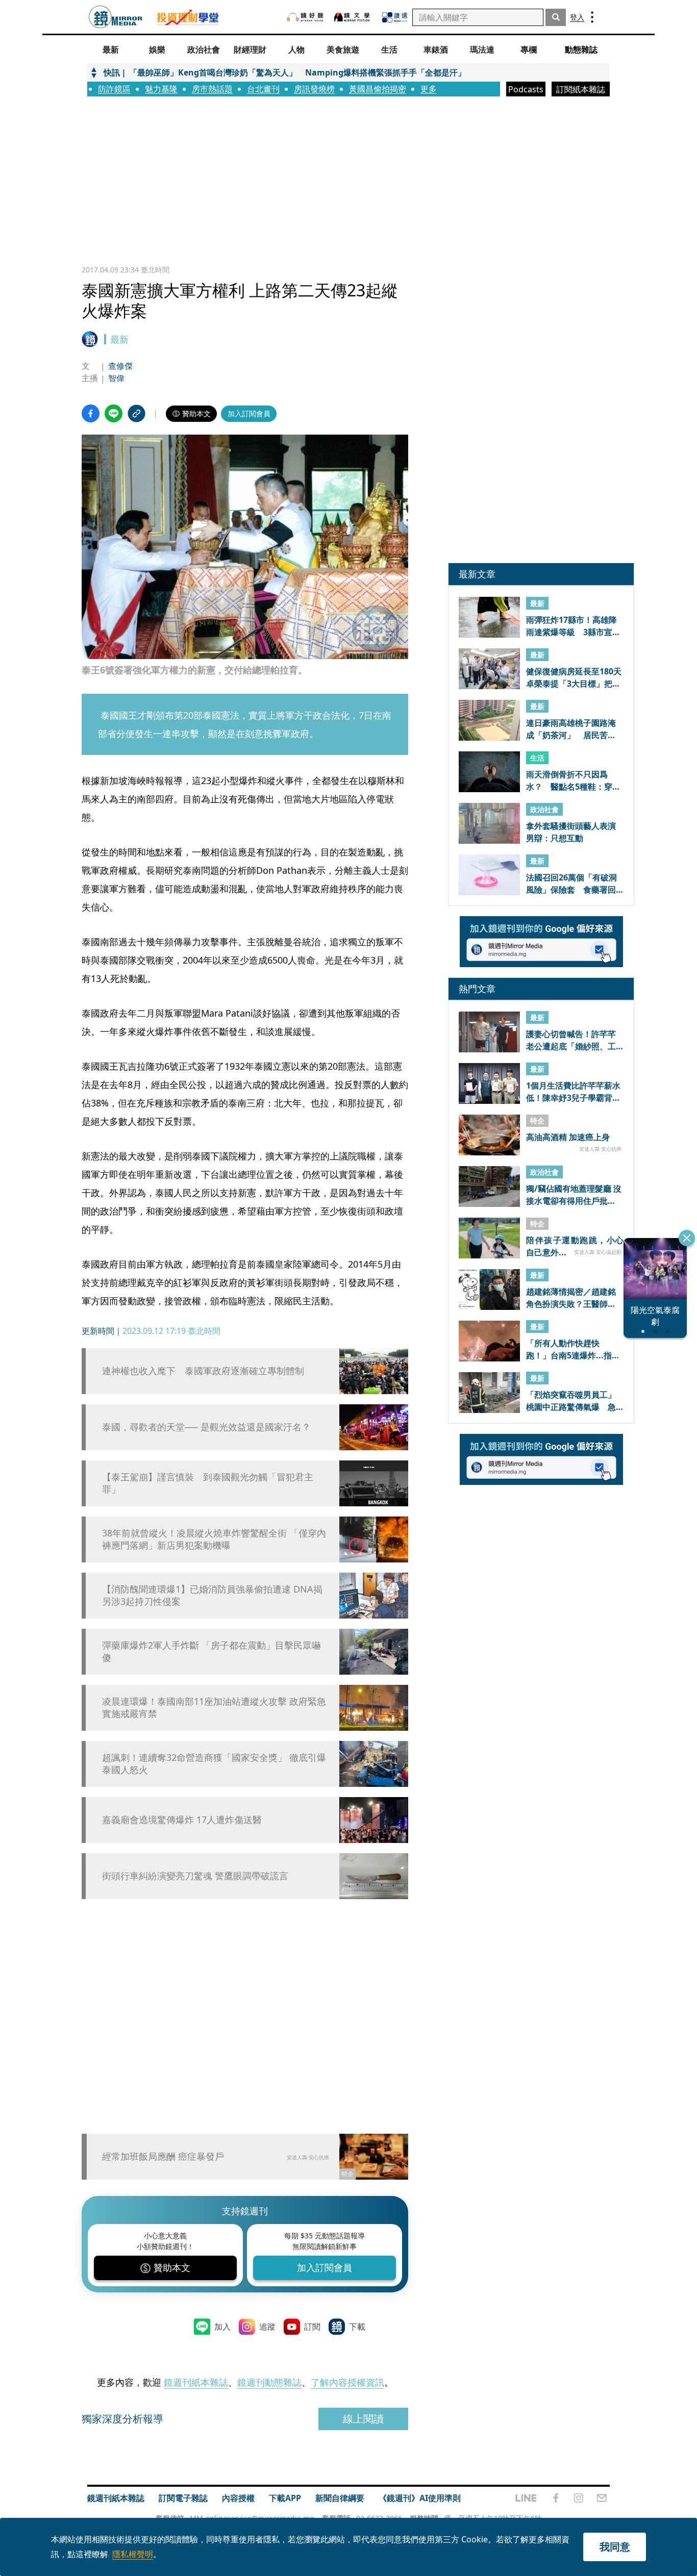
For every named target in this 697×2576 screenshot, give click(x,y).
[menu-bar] (592, 17)
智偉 (116, 378)
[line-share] (114, 413)
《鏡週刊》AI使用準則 (420, 2498)
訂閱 (312, 2327)
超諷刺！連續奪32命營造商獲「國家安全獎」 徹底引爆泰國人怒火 (214, 1763)
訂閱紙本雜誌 (581, 89)
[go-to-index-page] (116, 17)
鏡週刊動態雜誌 (269, 2382)
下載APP (285, 2498)
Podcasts (526, 89)
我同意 (615, 2547)
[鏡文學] (353, 17)
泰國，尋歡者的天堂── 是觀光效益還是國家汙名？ (206, 1427)
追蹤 (267, 2327)
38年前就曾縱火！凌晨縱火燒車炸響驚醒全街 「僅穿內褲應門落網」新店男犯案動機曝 (214, 1539)
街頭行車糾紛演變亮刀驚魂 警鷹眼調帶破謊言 (195, 1876)
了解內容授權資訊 (347, 2382)
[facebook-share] (91, 413)
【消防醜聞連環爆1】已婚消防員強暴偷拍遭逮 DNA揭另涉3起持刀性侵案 (212, 1595)
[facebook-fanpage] (556, 2498)
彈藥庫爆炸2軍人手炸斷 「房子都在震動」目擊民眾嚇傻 (211, 1651)
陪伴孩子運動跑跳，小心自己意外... (575, 1246)
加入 (222, 2327)
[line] (526, 2498)
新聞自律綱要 (340, 2498)
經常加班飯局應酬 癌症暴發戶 (163, 2156)
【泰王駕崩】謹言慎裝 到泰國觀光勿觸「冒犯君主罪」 (208, 1483)
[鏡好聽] (305, 17)
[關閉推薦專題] (687, 1238)
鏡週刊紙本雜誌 (196, 2382)
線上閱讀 (363, 2419)
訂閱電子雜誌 (183, 2498)
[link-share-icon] (136, 413)
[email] (602, 2498)
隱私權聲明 (133, 2554)
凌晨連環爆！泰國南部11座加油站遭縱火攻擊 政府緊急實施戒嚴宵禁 (214, 1707)
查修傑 (120, 366)
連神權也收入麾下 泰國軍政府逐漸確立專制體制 (203, 1371)
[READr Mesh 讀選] (395, 17)
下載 (357, 2327)
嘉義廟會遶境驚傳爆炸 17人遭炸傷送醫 (182, 1820)
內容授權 (238, 2498)
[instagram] (579, 2498)
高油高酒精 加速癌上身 (568, 1138)
